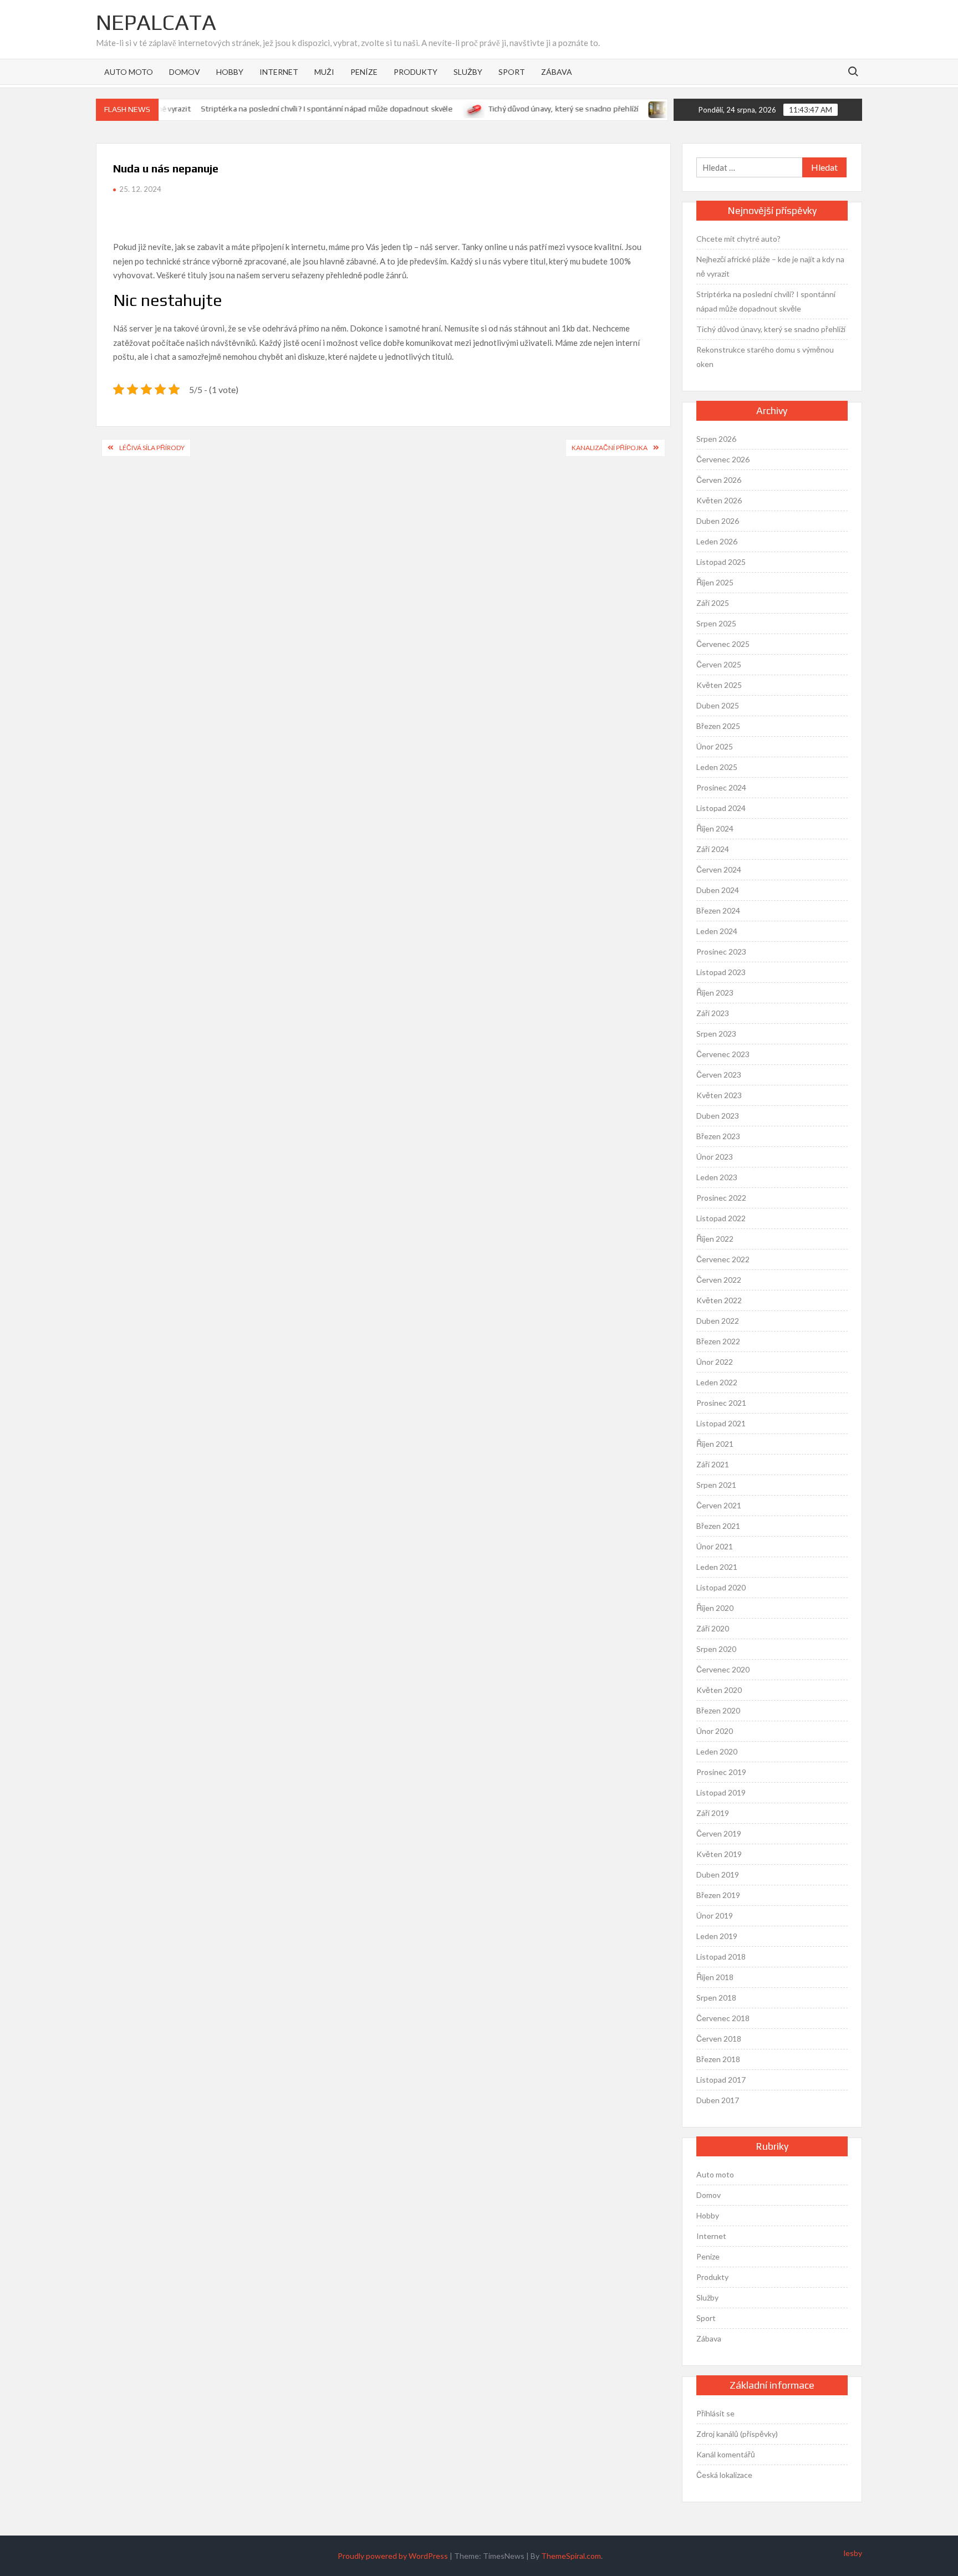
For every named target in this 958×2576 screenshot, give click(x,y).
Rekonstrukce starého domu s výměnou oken (765, 357)
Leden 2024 (717, 931)
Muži (324, 72)
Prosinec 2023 (721, 952)
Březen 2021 (718, 1526)
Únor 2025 (715, 746)
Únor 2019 (715, 1916)
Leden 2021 (717, 1567)
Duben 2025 (718, 705)
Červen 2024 (719, 869)
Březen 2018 (718, 2059)
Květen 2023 (719, 1095)
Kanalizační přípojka (610, 448)
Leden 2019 (717, 1936)
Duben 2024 (718, 890)
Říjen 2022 (715, 1239)
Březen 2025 (718, 726)
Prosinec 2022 (721, 1198)
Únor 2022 (715, 1362)
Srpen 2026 (716, 439)
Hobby (230, 72)
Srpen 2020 (716, 1649)
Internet (279, 72)
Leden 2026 (717, 541)
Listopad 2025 (721, 562)
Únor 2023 (715, 1157)
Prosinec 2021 (721, 1403)
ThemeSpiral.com (571, 2556)
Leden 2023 (717, 1177)
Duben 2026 (718, 521)
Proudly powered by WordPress (393, 2556)
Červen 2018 (719, 2039)
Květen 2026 (719, 500)
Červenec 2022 (723, 1259)
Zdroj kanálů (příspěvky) (737, 2434)
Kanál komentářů (726, 2454)
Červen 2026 (719, 480)
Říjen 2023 (715, 993)
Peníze (364, 72)
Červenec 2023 (723, 1054)
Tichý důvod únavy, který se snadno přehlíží (534, 109)
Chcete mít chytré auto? (738, 239)
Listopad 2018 (721, 1957)
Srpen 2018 (716, 1998)
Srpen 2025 (716, 623)
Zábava (557, 72)
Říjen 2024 (715, 828)
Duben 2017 (718, 2100)
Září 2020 (713, 1628)
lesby (853, 2553)
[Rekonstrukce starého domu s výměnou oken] (631, 108)
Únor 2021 (715, 1546)
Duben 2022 (718, 1321)
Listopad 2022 (721, 1218)
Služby (468, 72)
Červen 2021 (719, 1505)
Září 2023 (713, 1013)
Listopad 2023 (721, 972)
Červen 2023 (719, 1075)
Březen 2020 (718, 1710)
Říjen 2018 (715, 1977)
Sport (512, 72)
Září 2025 (713, 603)
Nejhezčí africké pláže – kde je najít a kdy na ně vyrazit (770, 266)
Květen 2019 (719, 1854)
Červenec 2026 (723, 459)
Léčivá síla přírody (152, 448)
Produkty (416, 72)
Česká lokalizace (724, 2475)
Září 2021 (713, 1464)
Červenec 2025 (723, 644)
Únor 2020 (715, 1731)
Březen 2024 (718, 910)
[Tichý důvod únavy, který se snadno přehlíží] (445, 108)
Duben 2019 (718, 1874)
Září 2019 (713, 1813)
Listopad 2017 (721, 2080)
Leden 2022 (717, 1382)
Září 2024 (713, 849)
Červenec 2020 (723, 1669)
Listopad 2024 (721, 808)
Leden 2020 (717, 1751)
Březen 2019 (718, 1895)
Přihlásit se (715, 2413)
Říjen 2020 (715, 1608)
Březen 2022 (718, 1341)
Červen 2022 (719, 1280)
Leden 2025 (717, 767)
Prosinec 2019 (721, 1772)
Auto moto (129, 72)
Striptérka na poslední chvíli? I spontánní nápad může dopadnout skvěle (298, 109)
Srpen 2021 (716, 1485)
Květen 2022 (719, 1300)
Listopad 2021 (721, 1423)
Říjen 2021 (715, 1444)
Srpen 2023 (716, 1034)
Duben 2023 (718, 1116)
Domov (185, 72)
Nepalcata (156, 22)
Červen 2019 (719, 1833)
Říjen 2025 (715, 582)
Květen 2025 (719, 685)
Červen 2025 (719, 664)
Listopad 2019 (721, 1792)
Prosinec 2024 (721, 787)
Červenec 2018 (723, 2018)
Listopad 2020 (721, 1587)
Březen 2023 (718, 1136)
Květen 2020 (719, 1690)
